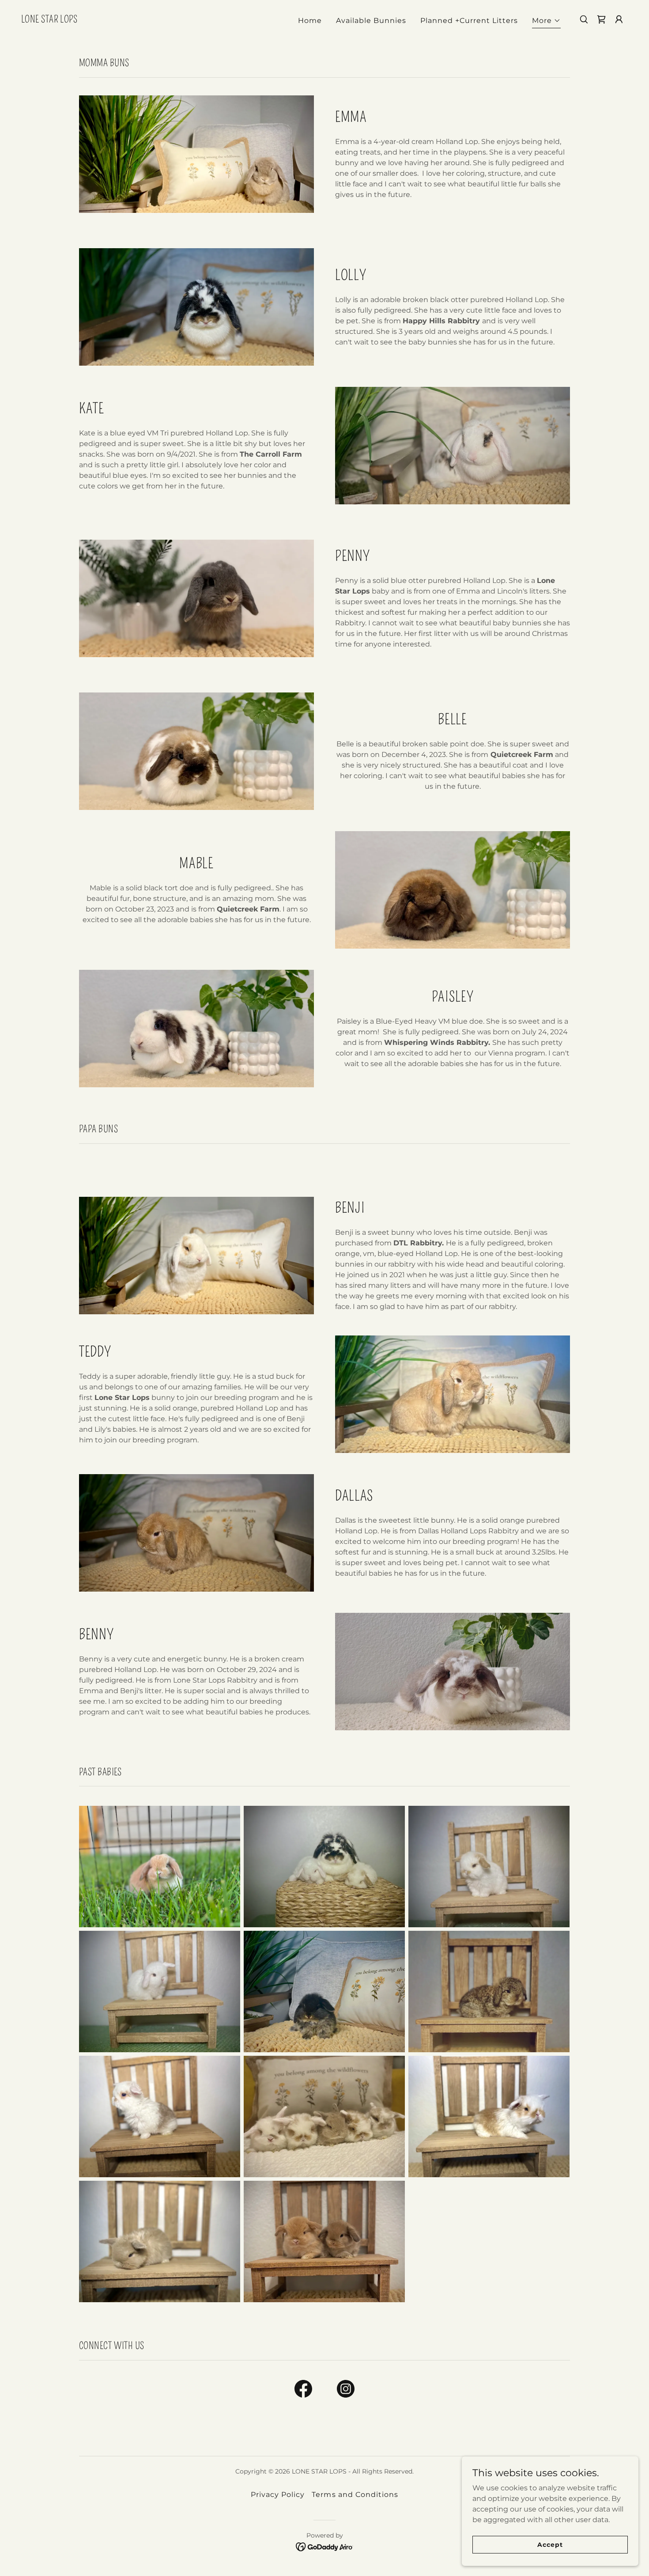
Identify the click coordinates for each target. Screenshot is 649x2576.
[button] (546, 22)
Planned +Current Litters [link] (469, 21)
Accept (550, 2544)
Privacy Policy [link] (278, 2495)
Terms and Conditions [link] (355, 2495)
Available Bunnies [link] (371, 21)
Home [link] (310, 21)
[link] (49, 20)
